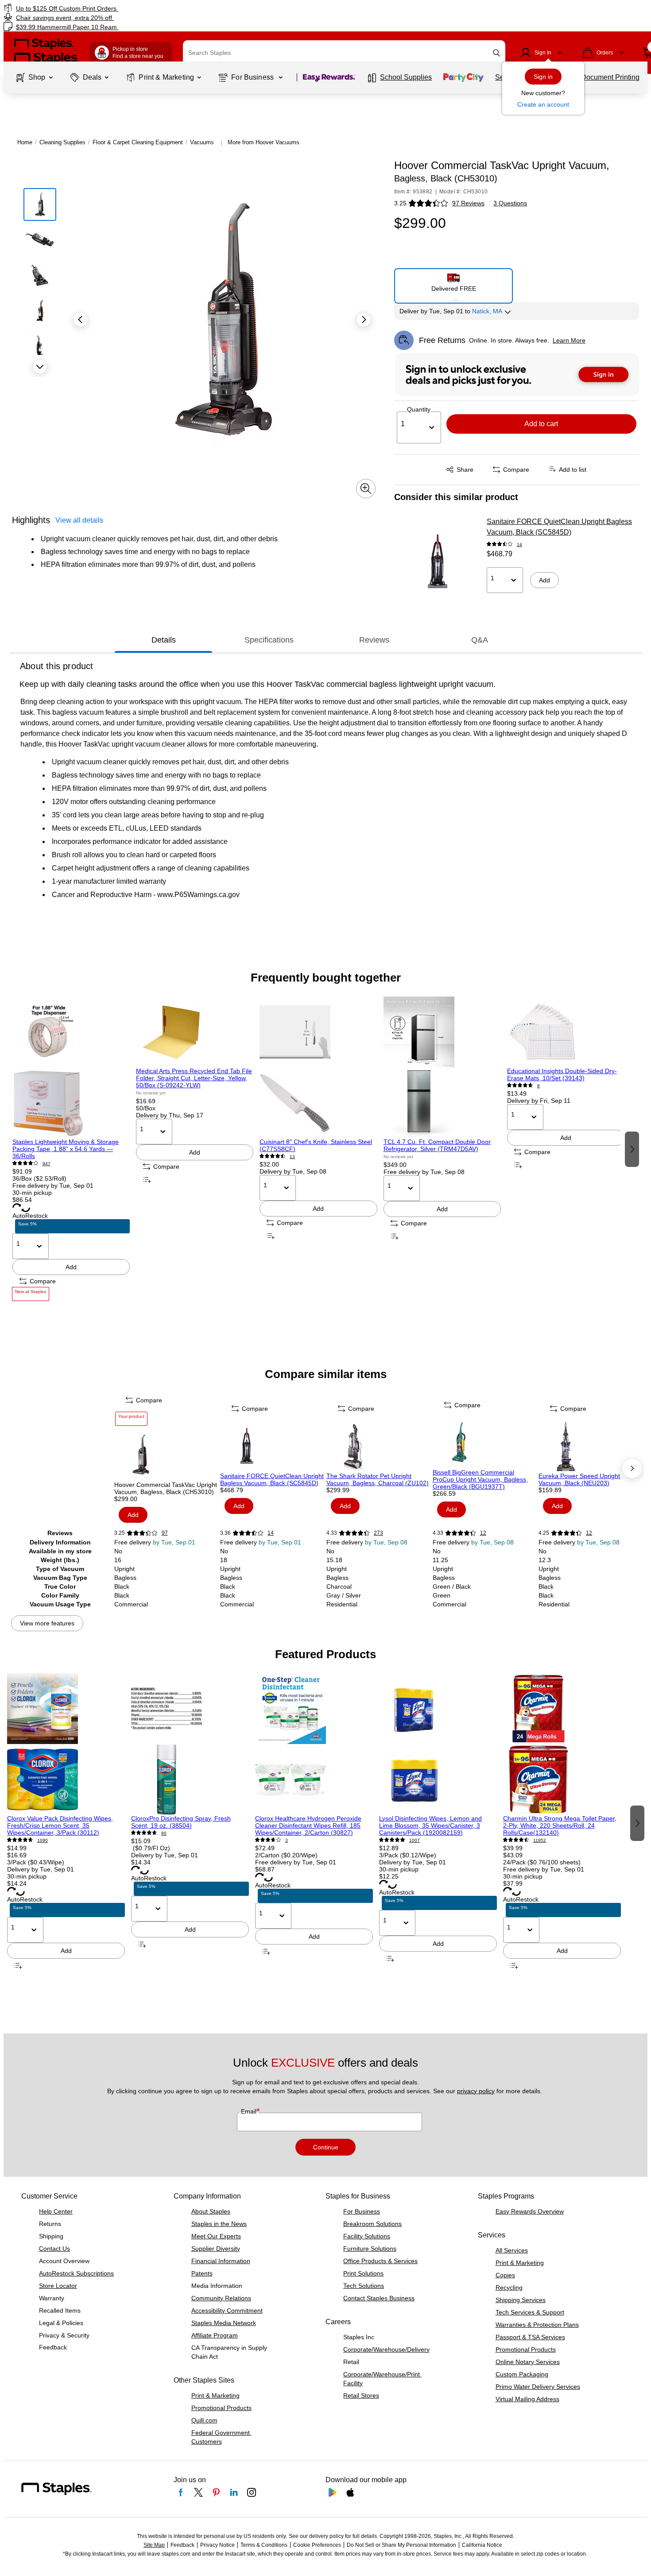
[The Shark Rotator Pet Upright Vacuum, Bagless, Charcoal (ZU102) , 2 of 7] (379, 1446)
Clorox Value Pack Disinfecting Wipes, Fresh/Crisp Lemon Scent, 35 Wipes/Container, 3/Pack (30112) (60, 1825)
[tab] (163, 640)
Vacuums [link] (202, 142)
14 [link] (519, 545)
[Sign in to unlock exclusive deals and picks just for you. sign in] (517, 374)
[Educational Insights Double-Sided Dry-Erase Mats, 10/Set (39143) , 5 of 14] (566, 1032)
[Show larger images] (366, 489)
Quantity (419, 409)
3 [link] (287, 1840)
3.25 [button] (400, 203)
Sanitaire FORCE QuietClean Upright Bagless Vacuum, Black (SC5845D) (559, 527)
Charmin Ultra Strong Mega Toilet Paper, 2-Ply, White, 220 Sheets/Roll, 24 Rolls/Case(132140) (560, 1825)
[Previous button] (81, 320)
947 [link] (46, 1164)
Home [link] (25, 142)
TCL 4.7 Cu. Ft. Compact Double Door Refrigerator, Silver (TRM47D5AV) (437, 1145)
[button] (496, 53)
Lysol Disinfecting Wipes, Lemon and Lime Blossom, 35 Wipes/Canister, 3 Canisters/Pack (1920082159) (430, 1825)
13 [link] (292, 1157)
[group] (71, 1149)
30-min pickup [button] (32, 1193)
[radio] (454, 282)
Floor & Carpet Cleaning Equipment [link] (138, 142)
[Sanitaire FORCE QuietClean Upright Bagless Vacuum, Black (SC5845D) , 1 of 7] (272, 1446)
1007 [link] (415, 1840)
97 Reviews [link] (468, 203)
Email (250, 2111)
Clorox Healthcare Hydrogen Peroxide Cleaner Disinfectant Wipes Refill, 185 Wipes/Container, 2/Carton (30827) (308, 1825)
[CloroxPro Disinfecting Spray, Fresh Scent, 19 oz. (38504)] (190, 1744)
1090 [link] (43, 1840)
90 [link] (164, 1833)
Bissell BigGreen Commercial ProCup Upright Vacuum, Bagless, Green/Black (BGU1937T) (480, 1479)
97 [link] (165, 1533)
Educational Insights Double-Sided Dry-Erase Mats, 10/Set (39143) (562, 1074)
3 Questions (510, 203)
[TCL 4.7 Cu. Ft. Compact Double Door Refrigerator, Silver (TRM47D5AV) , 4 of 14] (442, 1067)
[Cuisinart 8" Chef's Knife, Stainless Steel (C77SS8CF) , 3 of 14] (318, 1067)
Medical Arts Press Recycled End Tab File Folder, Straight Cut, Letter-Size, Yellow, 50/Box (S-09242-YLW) (194, 1078)
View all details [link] (79, 520)
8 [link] (539, 1086)
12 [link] (483, 1533)
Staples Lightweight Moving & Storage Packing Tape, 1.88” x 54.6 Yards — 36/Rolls (66, 1149)
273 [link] (378, 1533)
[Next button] (40, 366)
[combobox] (344, 53)
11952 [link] (540, 1840)
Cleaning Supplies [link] (62, 142)
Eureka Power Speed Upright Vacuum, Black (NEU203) (579, 1479)
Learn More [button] (569, 340)
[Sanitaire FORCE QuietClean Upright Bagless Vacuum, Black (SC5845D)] (438, 561)
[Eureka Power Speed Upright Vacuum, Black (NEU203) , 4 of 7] (591, 1446)
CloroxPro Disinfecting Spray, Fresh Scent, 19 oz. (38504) (181, 1822)
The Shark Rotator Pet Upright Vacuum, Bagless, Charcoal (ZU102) (378, 1479)
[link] (111, 8)
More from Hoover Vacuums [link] (263, 142)
